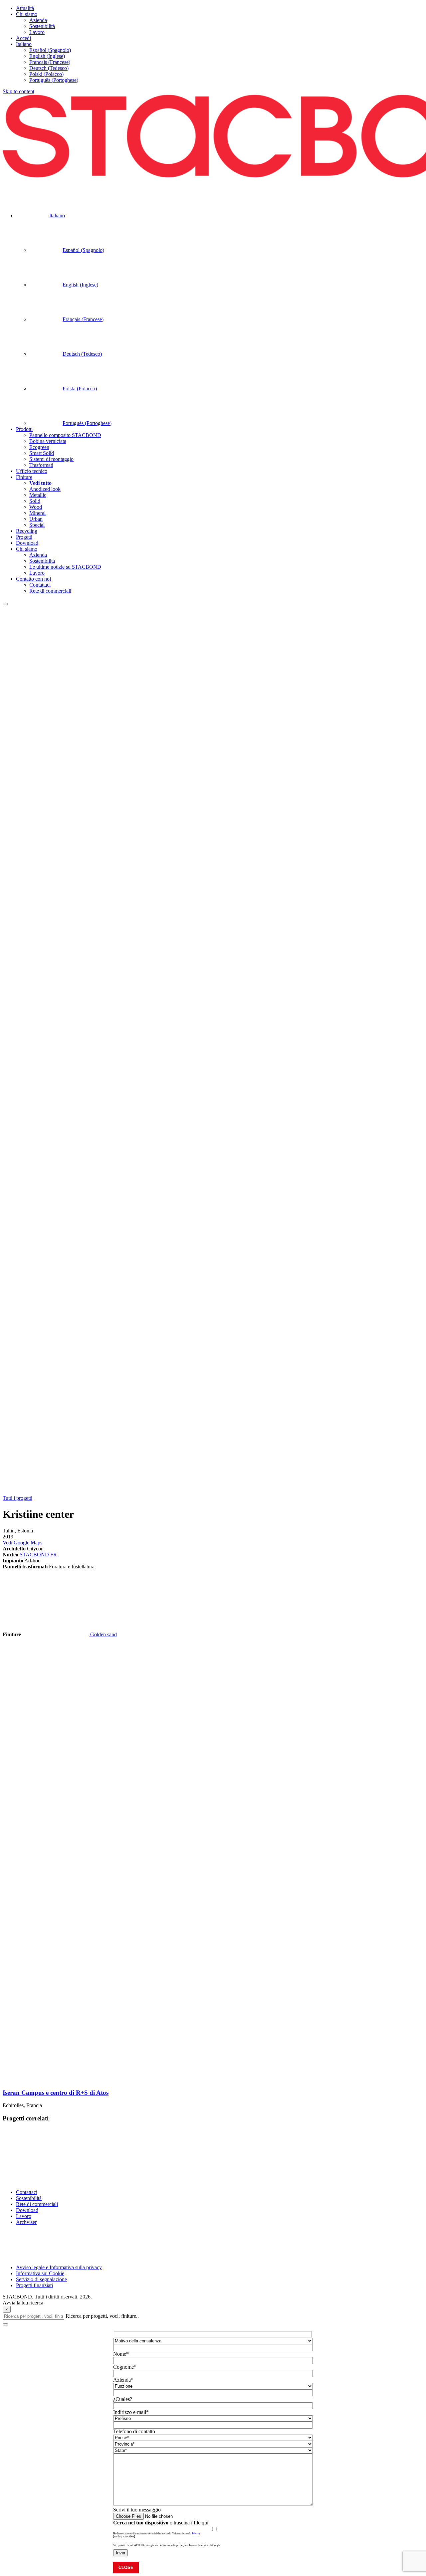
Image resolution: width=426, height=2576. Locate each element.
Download (27, 2210)
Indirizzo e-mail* (131, 2412)
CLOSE (126, 2568)
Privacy (196, 2534)
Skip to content (18, 91)
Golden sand (103, 1634)
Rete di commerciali (37, 2204)
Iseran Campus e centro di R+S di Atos (56, 2093)
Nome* (121, 2354)
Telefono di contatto (134, 2431)
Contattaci (27, 2192)
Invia (120, 2553)
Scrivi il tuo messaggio (137, 2510)
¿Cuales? (123, 2399)
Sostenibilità (29, 2198)
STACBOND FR (38, 1555)
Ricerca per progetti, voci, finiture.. (102, 2316)
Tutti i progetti (17, 1498)
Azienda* (123, 2380)
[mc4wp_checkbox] (124, 2537)
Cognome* (125, 2367)
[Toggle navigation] (5, 604)
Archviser (26, 2222)
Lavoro (24, 2216)
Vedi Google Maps (22, 1543)
